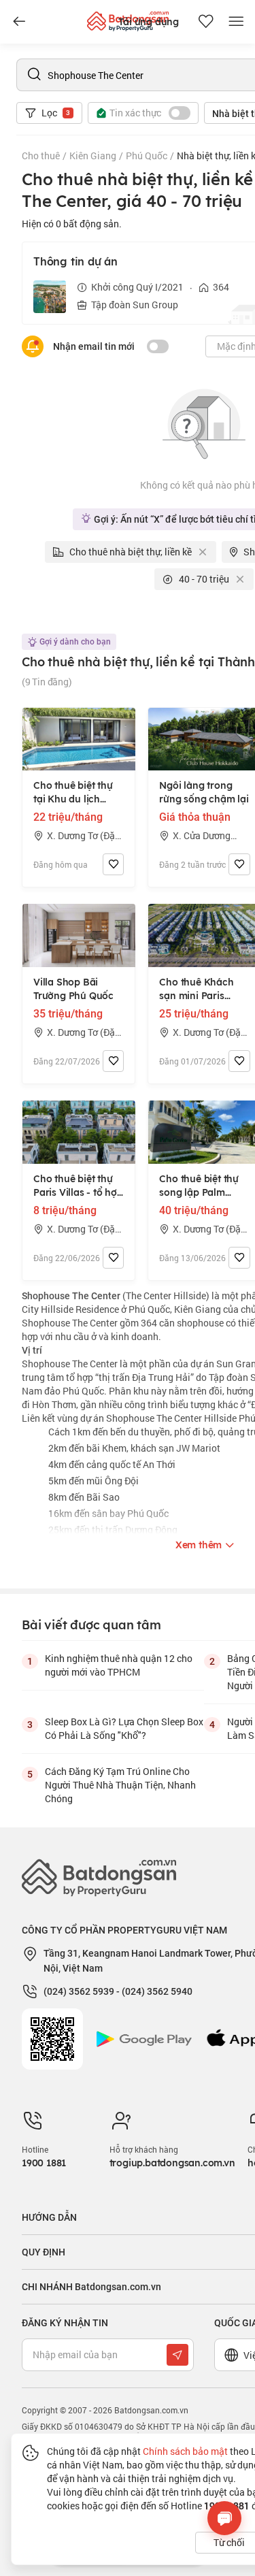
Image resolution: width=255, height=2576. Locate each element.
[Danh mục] (19, 22)
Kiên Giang (93, 156)
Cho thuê (41, 156)
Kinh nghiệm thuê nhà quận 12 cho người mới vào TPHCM (119, 1665)
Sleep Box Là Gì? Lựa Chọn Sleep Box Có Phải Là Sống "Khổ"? (124, 1728)
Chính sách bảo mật (185, 2451)
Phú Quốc (147, 156)
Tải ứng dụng (149, 22)
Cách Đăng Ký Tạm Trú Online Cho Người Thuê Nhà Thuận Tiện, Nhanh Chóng (120, 1785)
